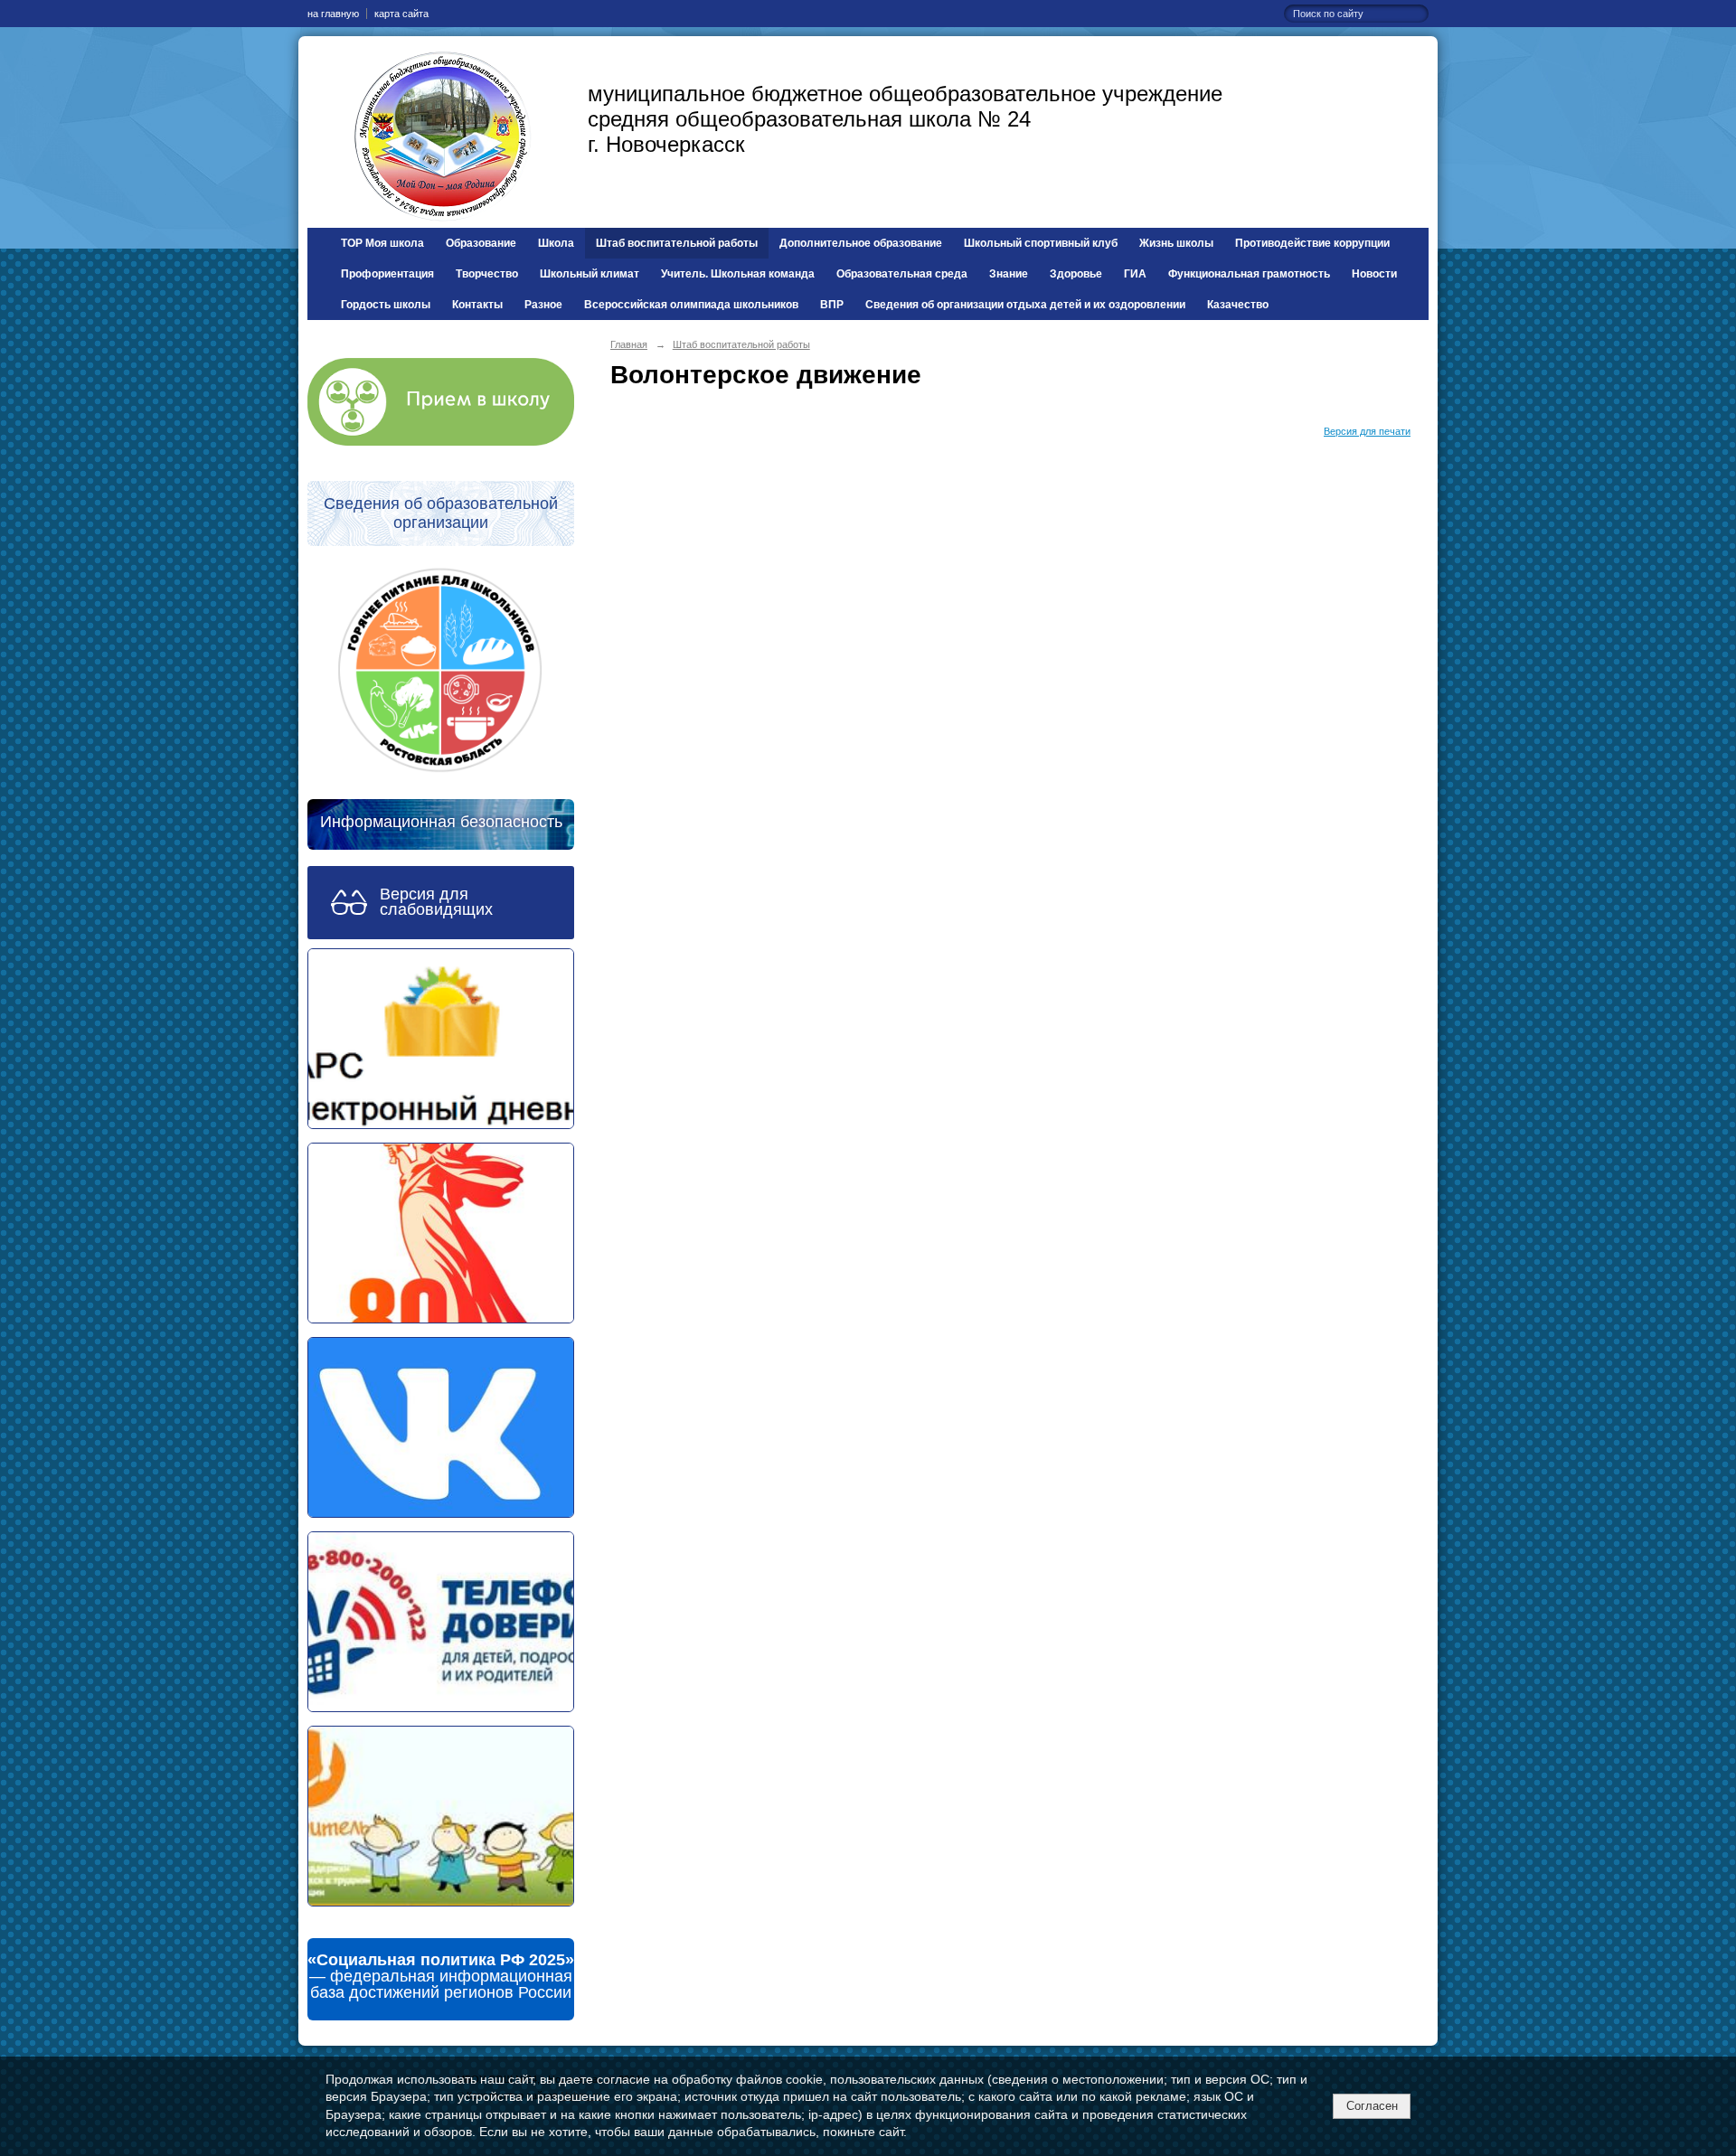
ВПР (832, 305)
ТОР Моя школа (382, 243)
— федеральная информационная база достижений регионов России (441, 1976)
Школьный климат (590, 274)
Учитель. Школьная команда (738, 274)
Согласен (1372, 2106)
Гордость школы (386, 305)
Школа (556, 243)
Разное (543, 305)
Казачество (1238, 305)
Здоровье (1076, 274)
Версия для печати (1367, 431)
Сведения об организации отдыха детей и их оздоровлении (1025, 305)
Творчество (487, 274)
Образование (481, 243)
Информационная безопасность (441, 822)
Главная (629, 344)
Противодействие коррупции (1312, 243)
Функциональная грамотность (1249, 274)
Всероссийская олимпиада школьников (691, 305)
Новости (1374, 274)
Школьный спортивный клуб (1041, 243)
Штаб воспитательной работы (677, 243)
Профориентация (387, 274)
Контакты (477, 305)
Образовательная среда (902, 274)
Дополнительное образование (861, 243)
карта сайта (401, 14)
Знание (1009, 274)
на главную (333, 14)
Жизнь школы (1176, 243)
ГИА (1135, 274)
